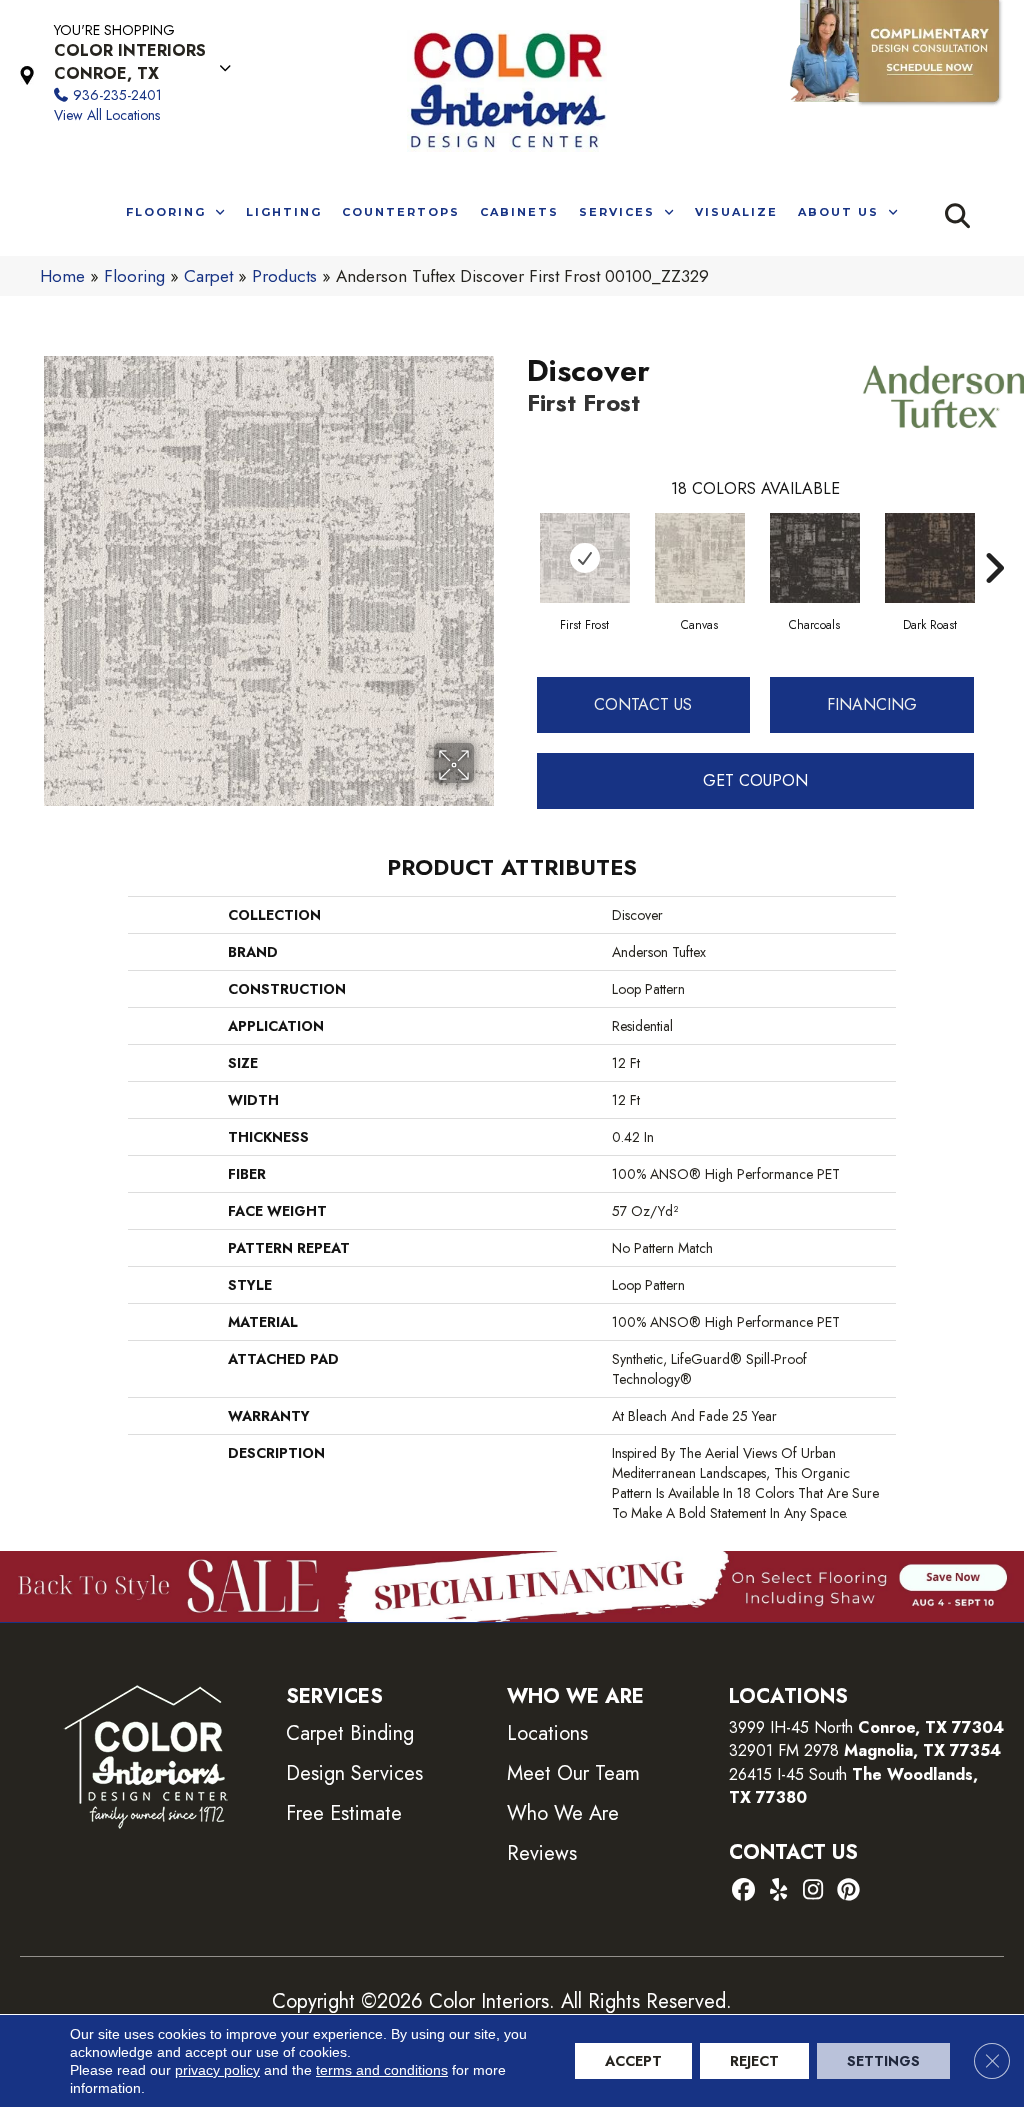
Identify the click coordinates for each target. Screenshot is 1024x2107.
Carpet (208, 276)
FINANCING (872, 704)
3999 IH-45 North (791, 1727)
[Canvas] (700, 558)
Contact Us (643, 704)
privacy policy (217, 2070)
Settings (883, 2061)
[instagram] (813, 1891)
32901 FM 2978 (865, 1750)
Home (62, 276)
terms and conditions (382, 2070)
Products (284, 276)
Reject (754, 2061)
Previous (517, 538)
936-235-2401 (117, 95)
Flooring (134, 276)
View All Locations (107, 115)
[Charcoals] (815, 558)
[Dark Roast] (930, 558)
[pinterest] (848, 1891)
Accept (633, 2061)
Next (994, 538)
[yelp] (778, 1891)
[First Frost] (585, 558)
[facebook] (743, 1891)
